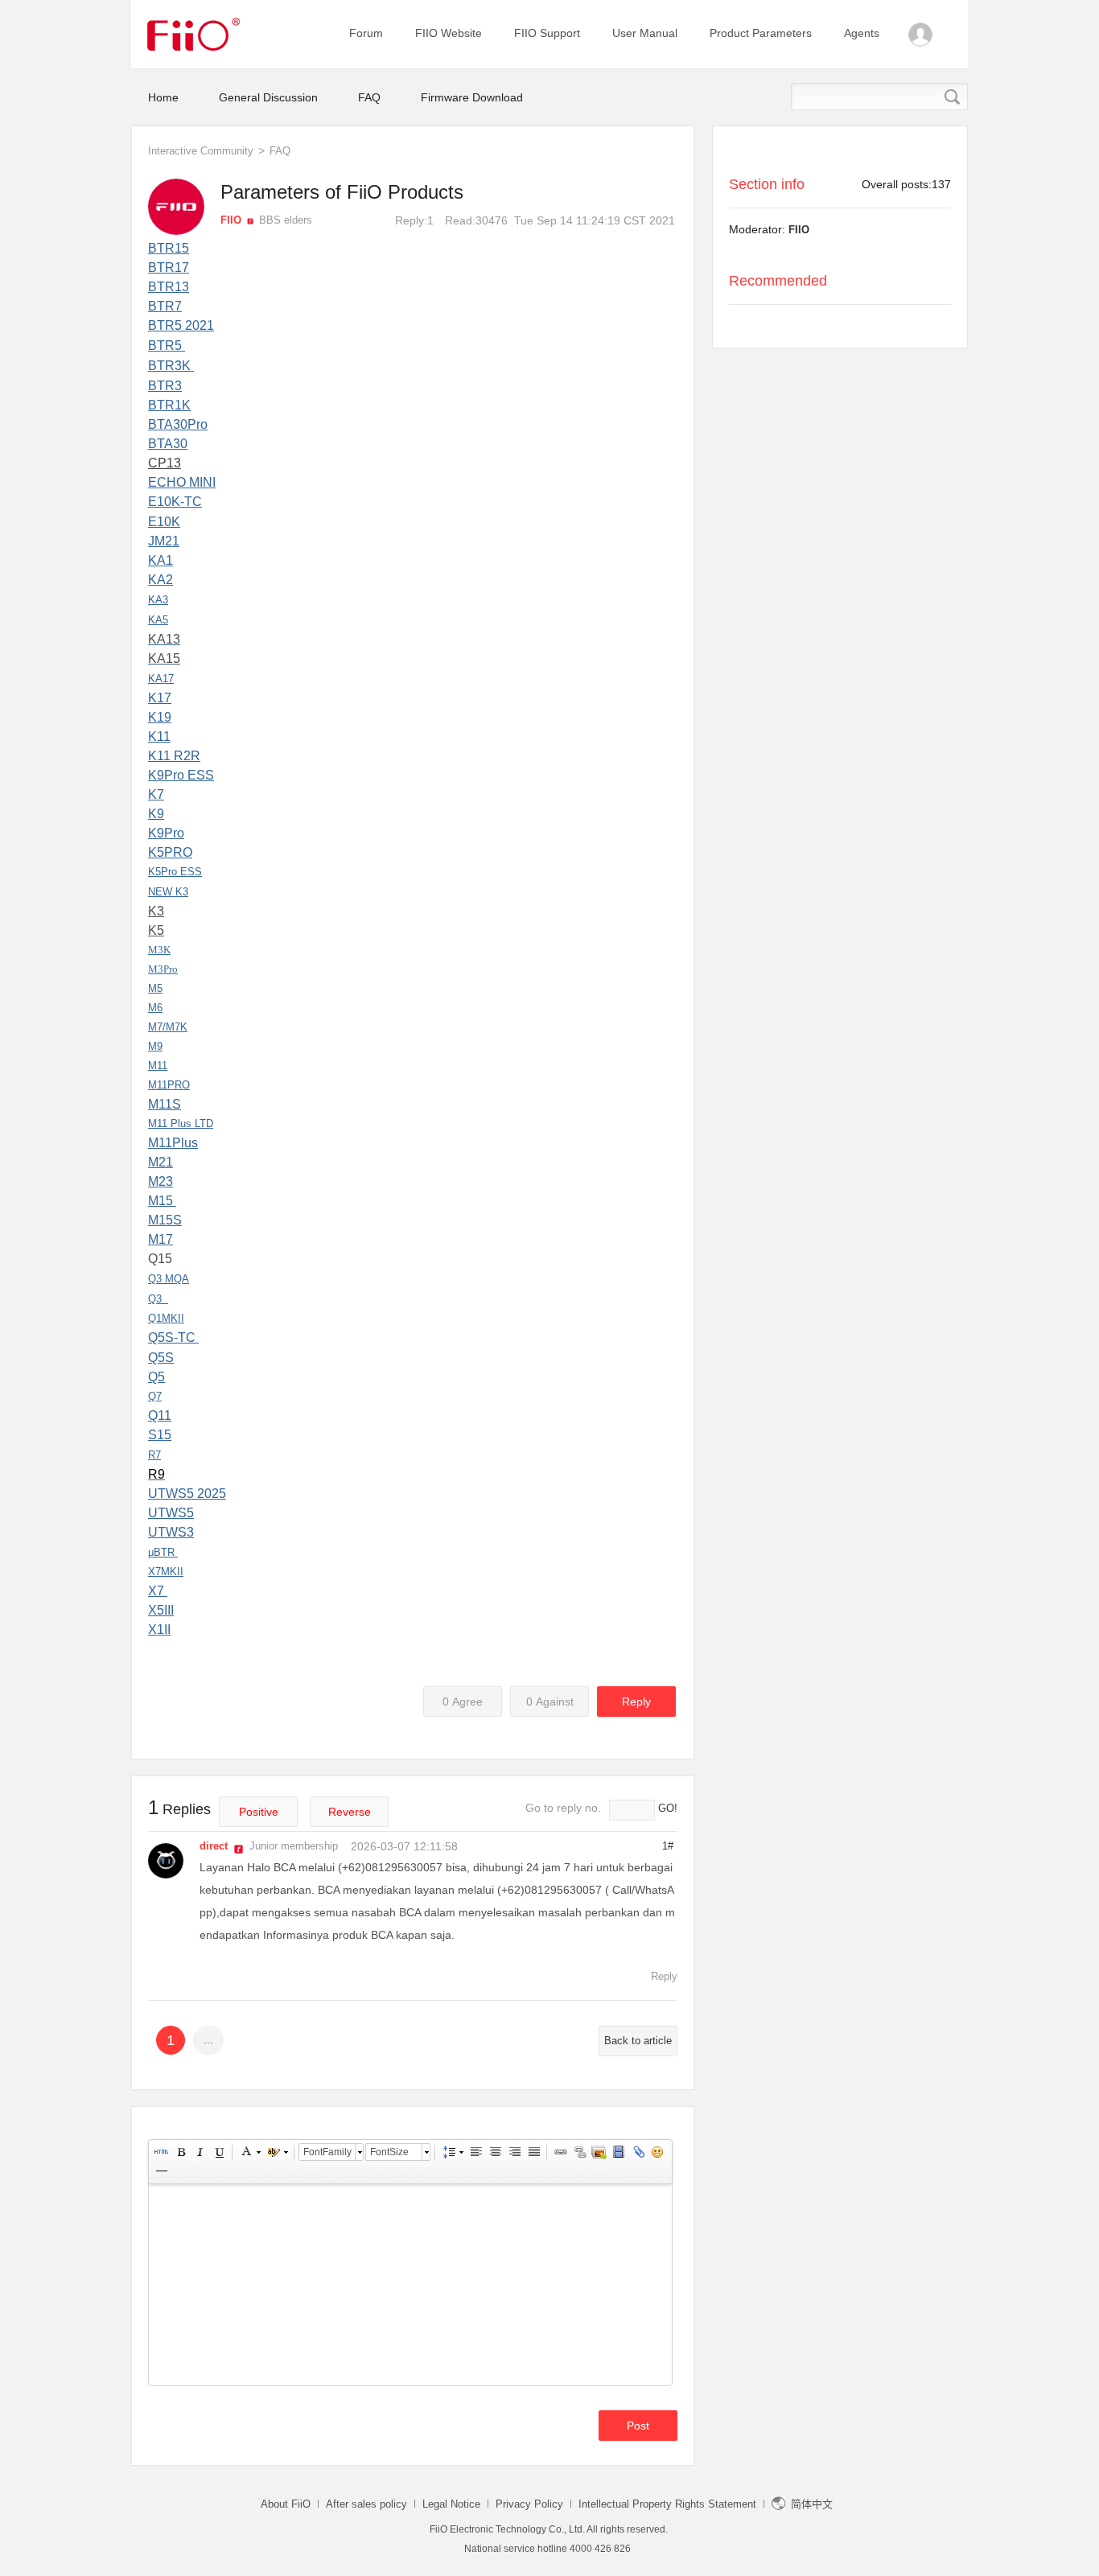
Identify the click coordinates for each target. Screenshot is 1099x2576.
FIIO (799, 230)
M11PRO (169, 1085)
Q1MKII (166, 1318)
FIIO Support (547, 33)
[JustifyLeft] (475, 2152)
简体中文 (815, 2504)
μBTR (161, 1552)
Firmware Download (472, 97)
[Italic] (200, 2152)
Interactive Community (201, 151)
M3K (159, 950)
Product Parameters (761, 33)
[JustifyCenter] (495, 2152)
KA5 (158, 620)
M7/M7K (168, 1027)
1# (668, 1846)
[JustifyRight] (514, 2152)
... (208, 2040)
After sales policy (366, 2504)
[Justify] (533, 2152)
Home (163, 97)
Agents (862, 33)
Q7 (155, 1396)
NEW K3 (168, 892)
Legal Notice (451, 2504)
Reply (636, 1702)
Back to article (638, 2041)
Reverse (350, 1812)
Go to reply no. (563, 1808)
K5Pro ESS (175, 872)
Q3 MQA (169, 1279)
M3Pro (163, 969)
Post (638, 2426)
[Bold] (180, 2152)
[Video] (618, 2152)
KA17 (161, 679)
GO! (668, 1808)
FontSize (389, 2152)
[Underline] (219, 2152)
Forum (366, 33)
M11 (158, 1066)
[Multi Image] (599, 2152)
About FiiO (286, 2504)
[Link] (560, 2152)
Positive (259, 1812)
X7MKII (166, 1572)
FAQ (369, 97)
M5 (155, 988)
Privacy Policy (529, 2504)
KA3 (158, 600)
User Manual (645, 33)
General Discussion (268, 97)
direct (214, 1846)
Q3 (155, 1299)
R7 (154, 1455)
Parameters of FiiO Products (342, 192)
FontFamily (327, 2152)
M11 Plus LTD (181, 1123)
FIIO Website (449, 33)
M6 (155, 1008)
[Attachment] (637, 2152)
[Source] (161, 2152)
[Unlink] (579, 2152)
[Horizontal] (161, 2171)
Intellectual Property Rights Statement (667, 2504)
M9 (155, 1046)
